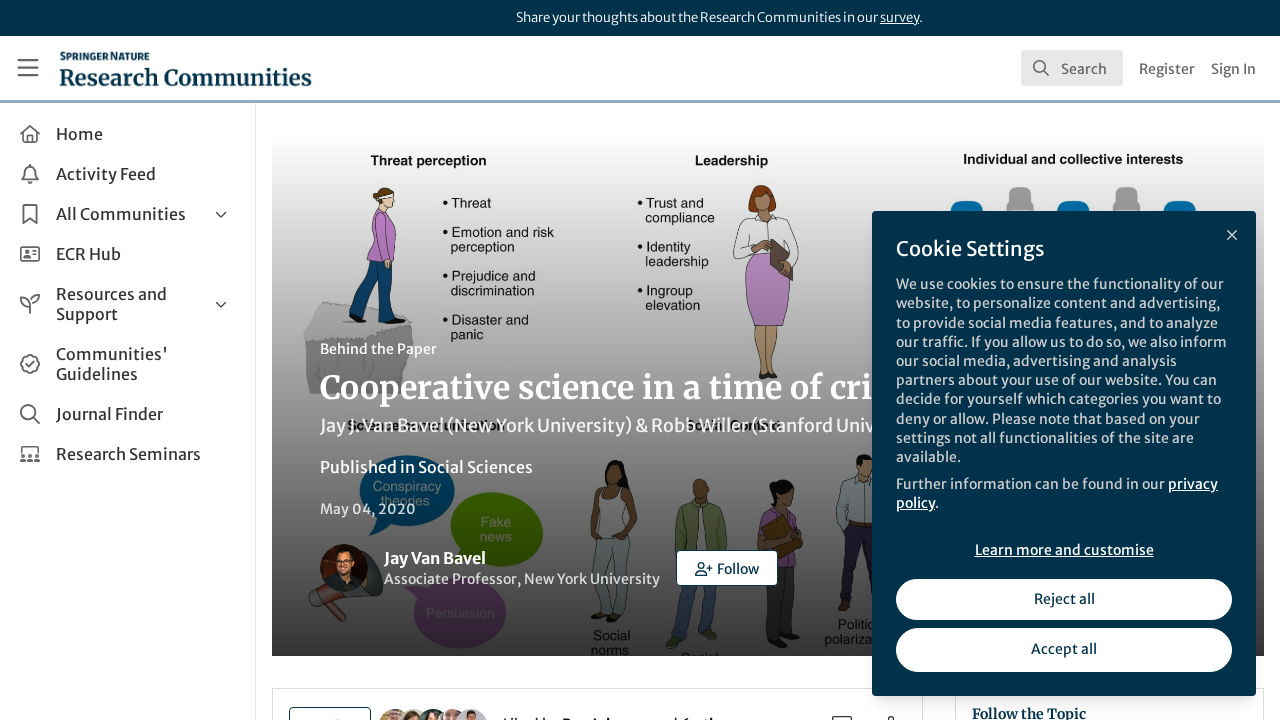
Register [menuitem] (1167, 69)
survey (899, 17)
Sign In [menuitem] (1233, 69)
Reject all (1064, 599)
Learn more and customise (1064, 550)
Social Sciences (475, 467)
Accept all (1064, 649)
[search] (1072, 68)
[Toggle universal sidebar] (28, 68)
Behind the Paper (378, 349)
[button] (727, 568)
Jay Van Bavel (435, 558)
